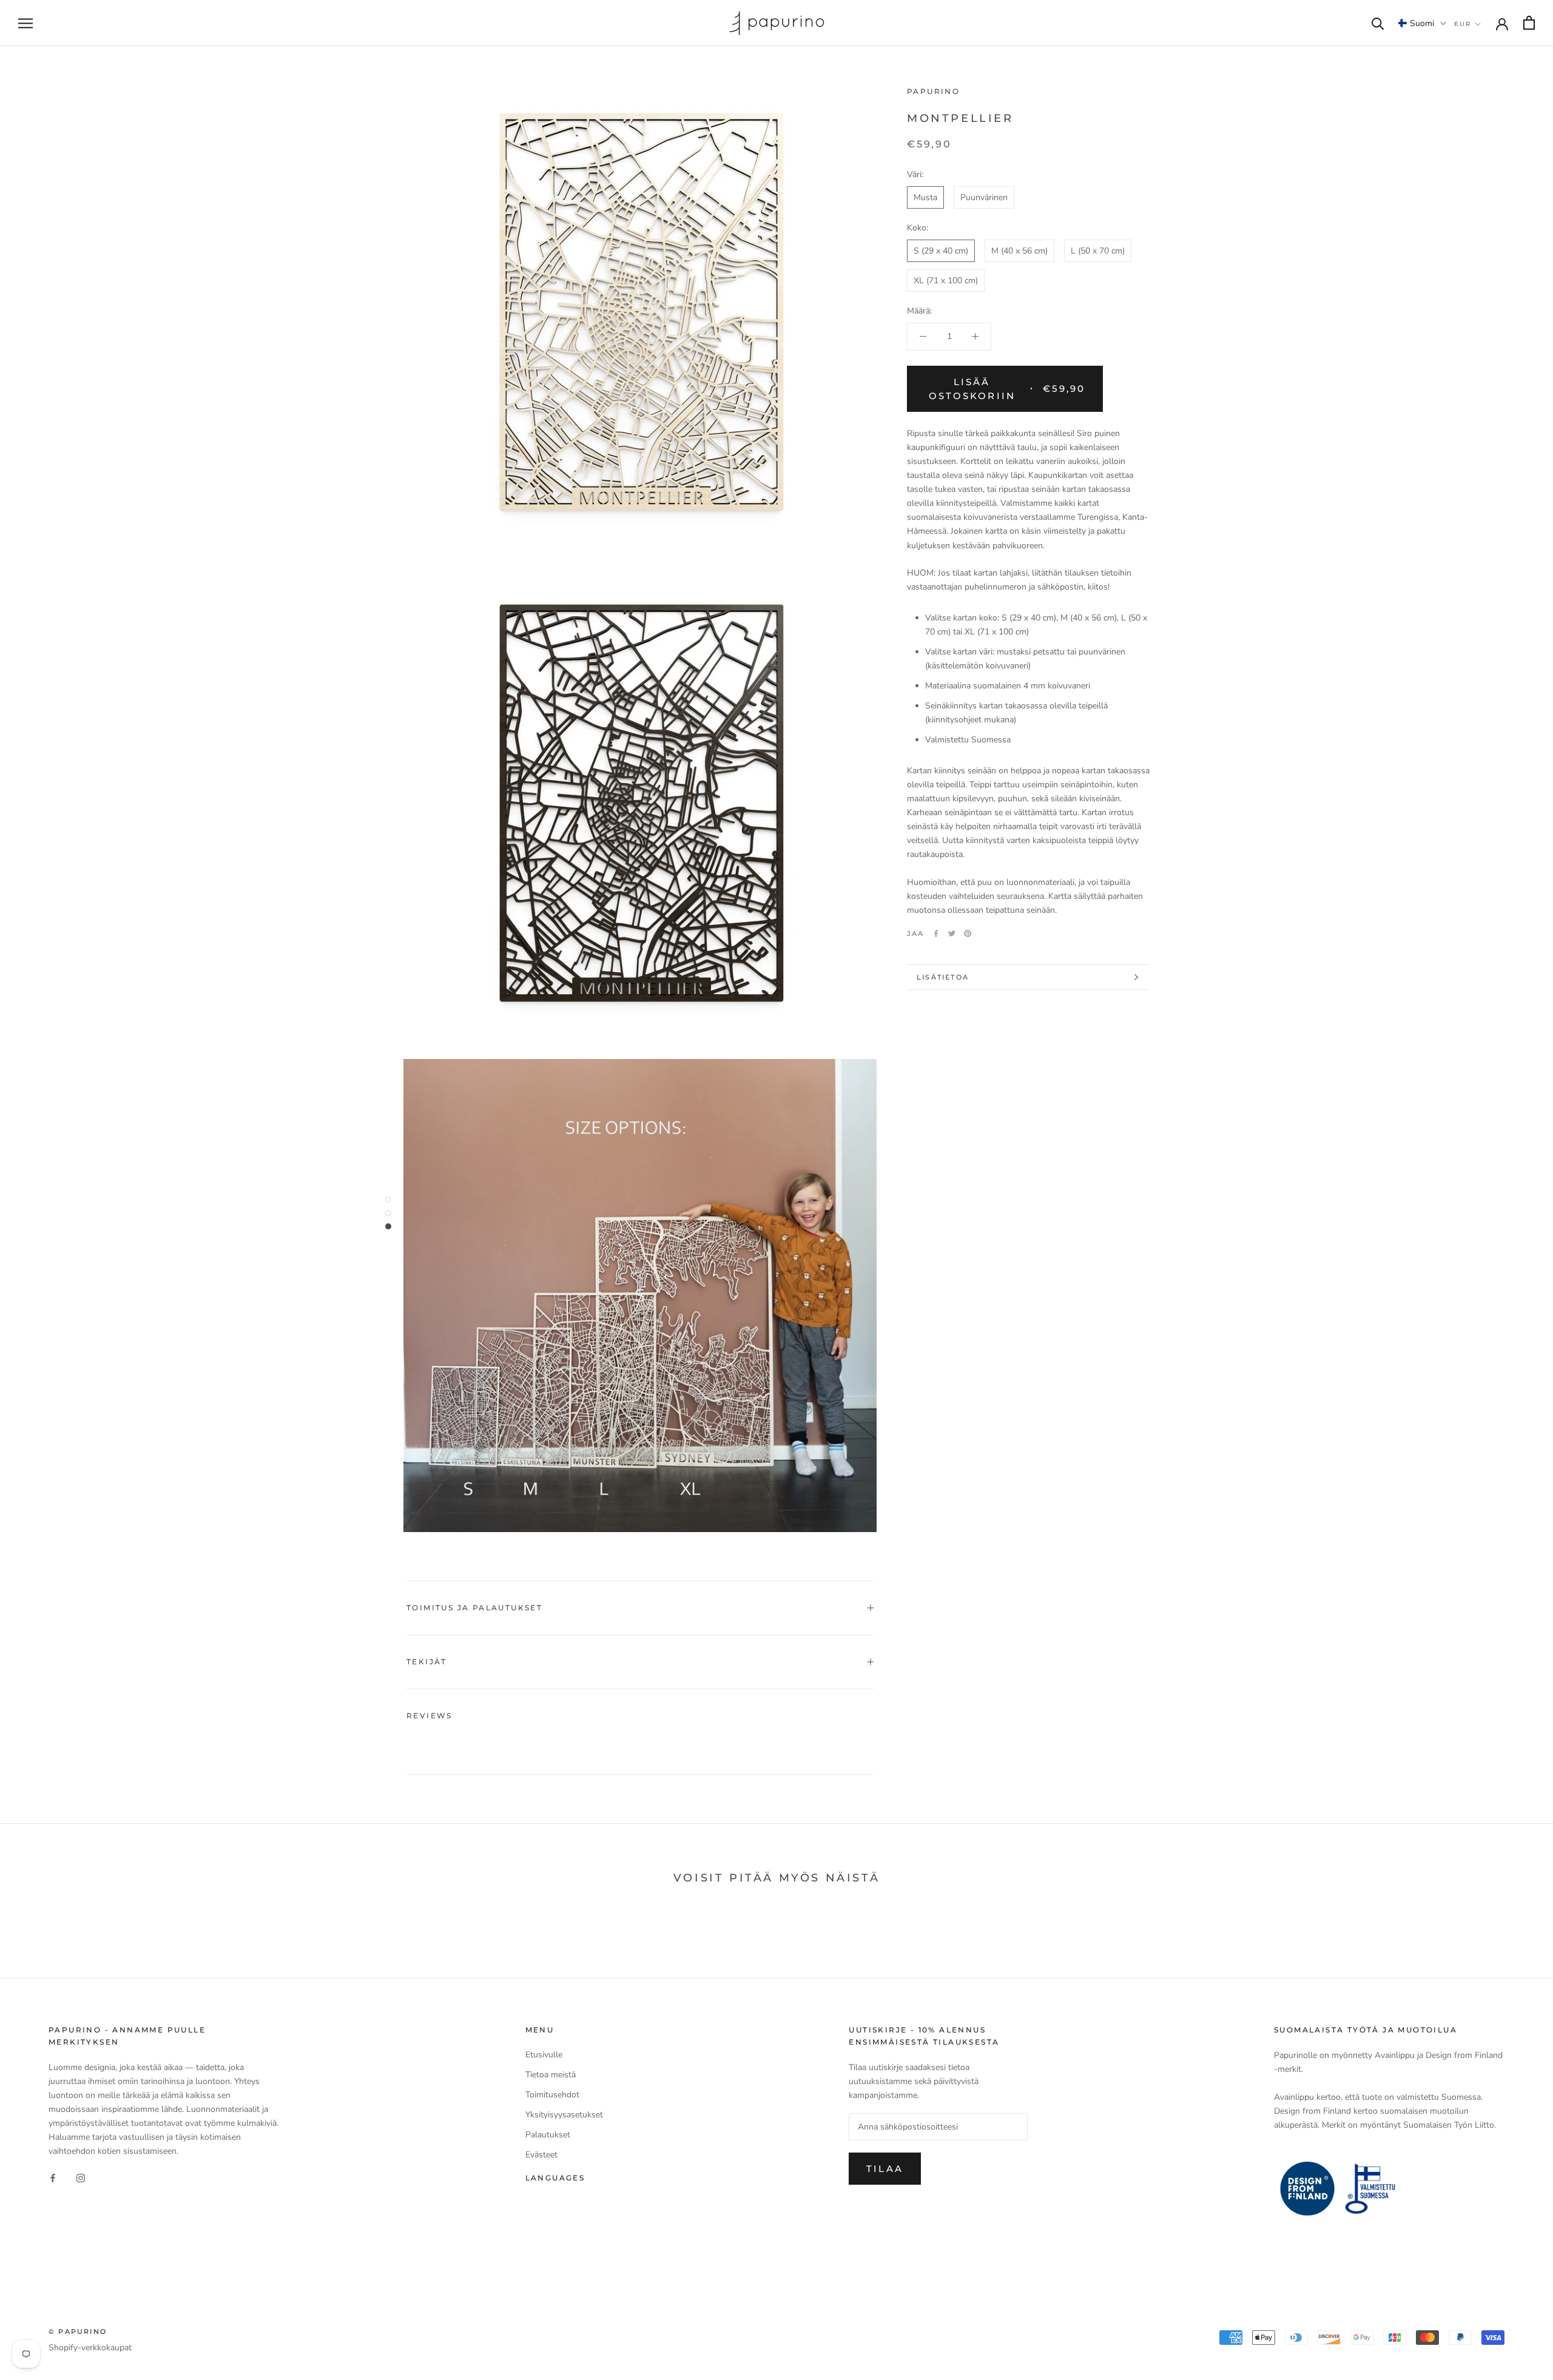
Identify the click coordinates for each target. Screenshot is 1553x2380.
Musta (925, 197)
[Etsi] (1378, 23)
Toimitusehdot (552, 2095)
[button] (1422, 23)
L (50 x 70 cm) (1098, 251)
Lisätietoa (943, 977)
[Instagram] (81, 2177)
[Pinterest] (968, 933)
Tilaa (884, 2169)
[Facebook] (936, 933)
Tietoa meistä (551, 2075)
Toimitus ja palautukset (474, 1608)
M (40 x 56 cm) (1019, 251)
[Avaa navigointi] (25, 23)
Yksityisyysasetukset (564, 2115)
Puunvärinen (984, 197)
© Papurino (78, 2331)
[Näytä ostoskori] (1529, 23)
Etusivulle (544, 2055)
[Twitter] (952, 933)
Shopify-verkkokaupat (90, 2348)
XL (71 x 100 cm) (946, 281)
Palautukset (548, 2135)
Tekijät (427, 1662)
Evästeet (541, 2155)
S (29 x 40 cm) (941, 251)
